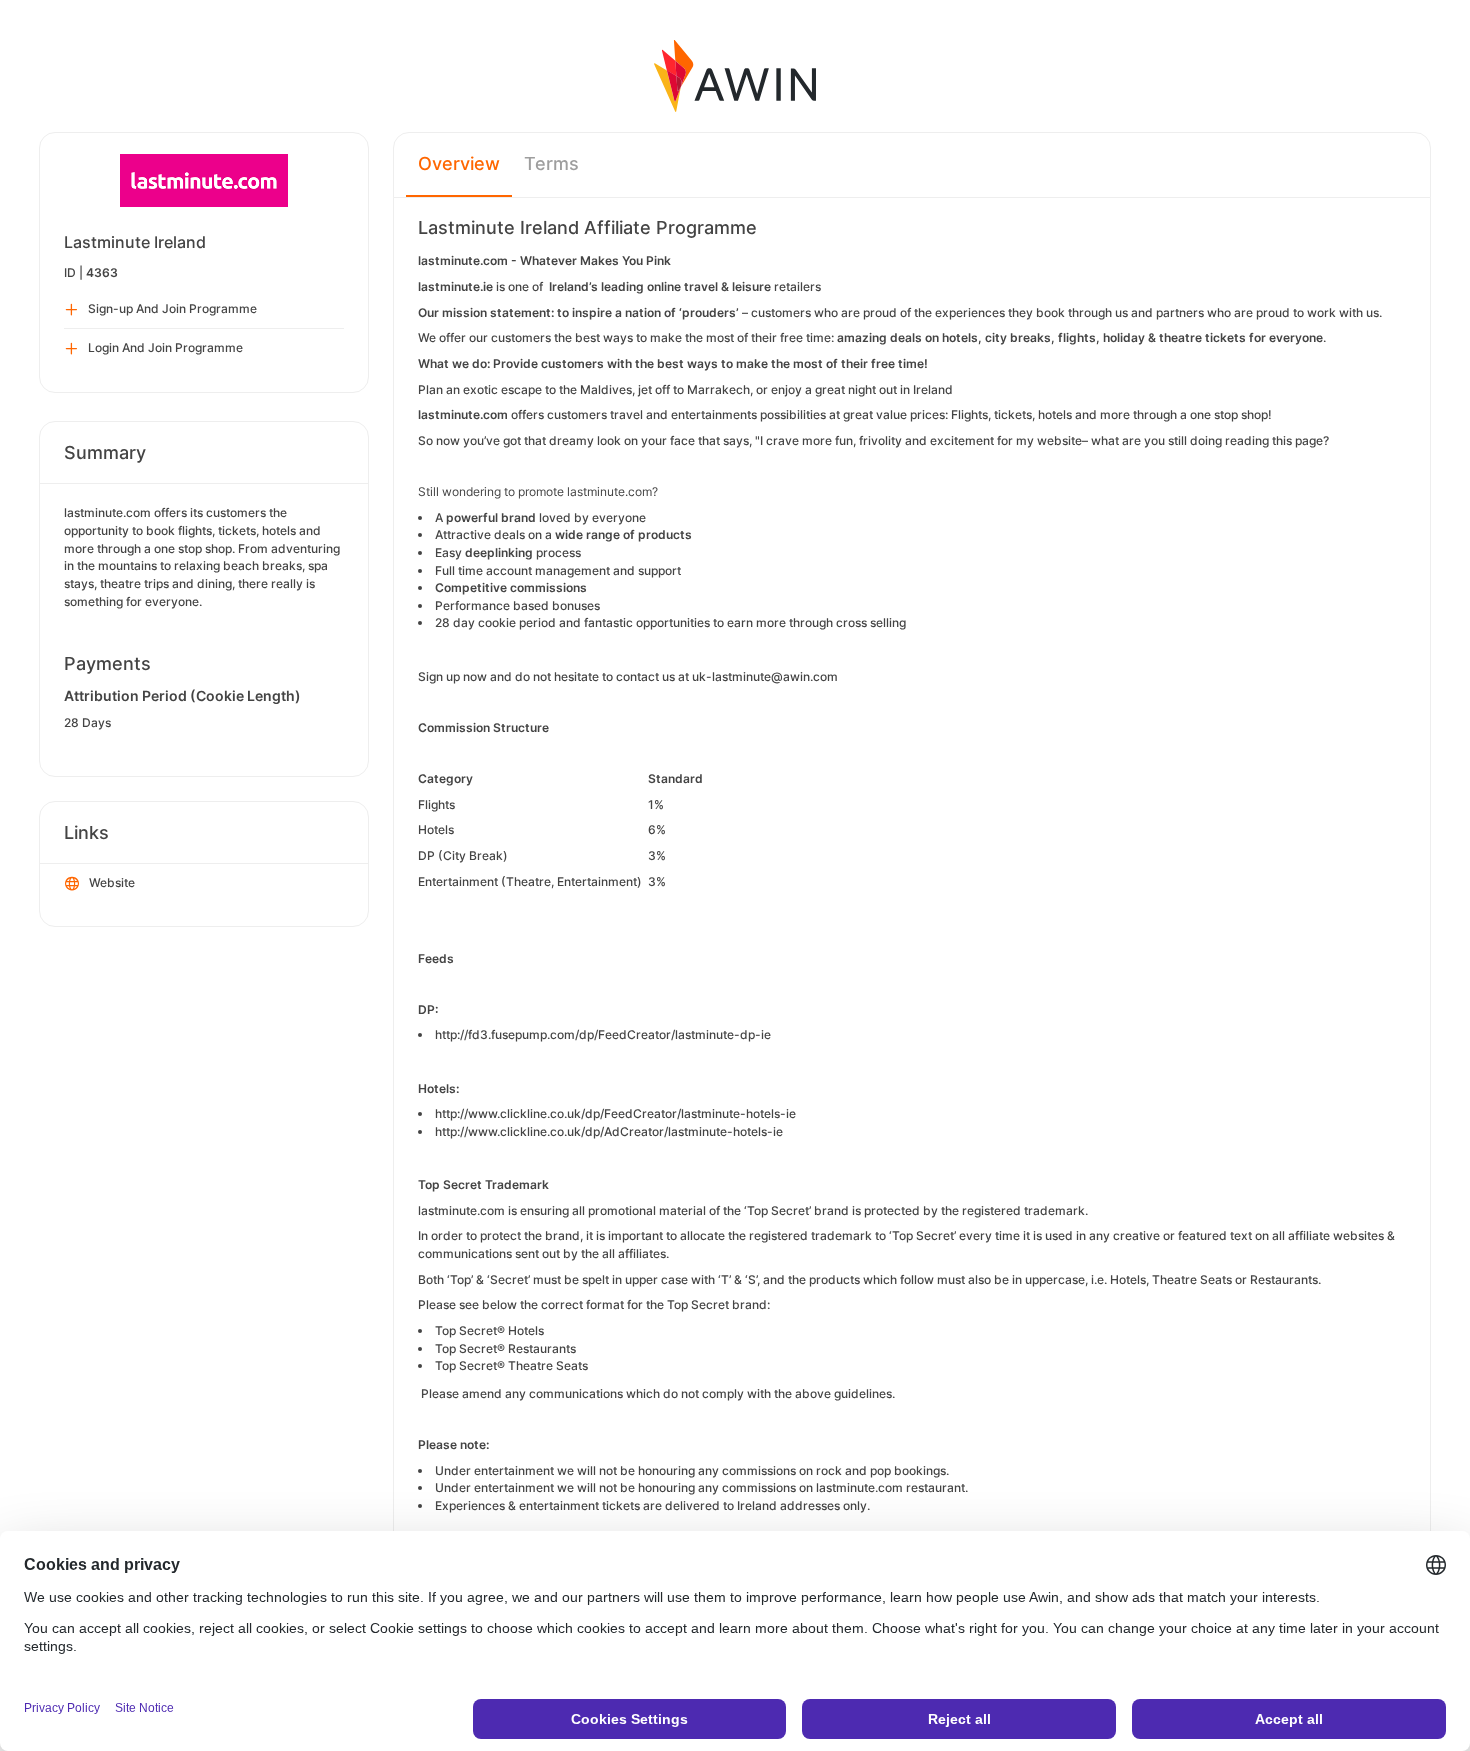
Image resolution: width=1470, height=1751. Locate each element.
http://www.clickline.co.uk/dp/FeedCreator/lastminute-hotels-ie (615, 1113)
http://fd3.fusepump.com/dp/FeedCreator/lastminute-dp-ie (603, 1034)
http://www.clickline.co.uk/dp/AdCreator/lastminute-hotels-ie (609, 1131)
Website (112, 882)
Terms (551, 163)
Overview (459, 163)
